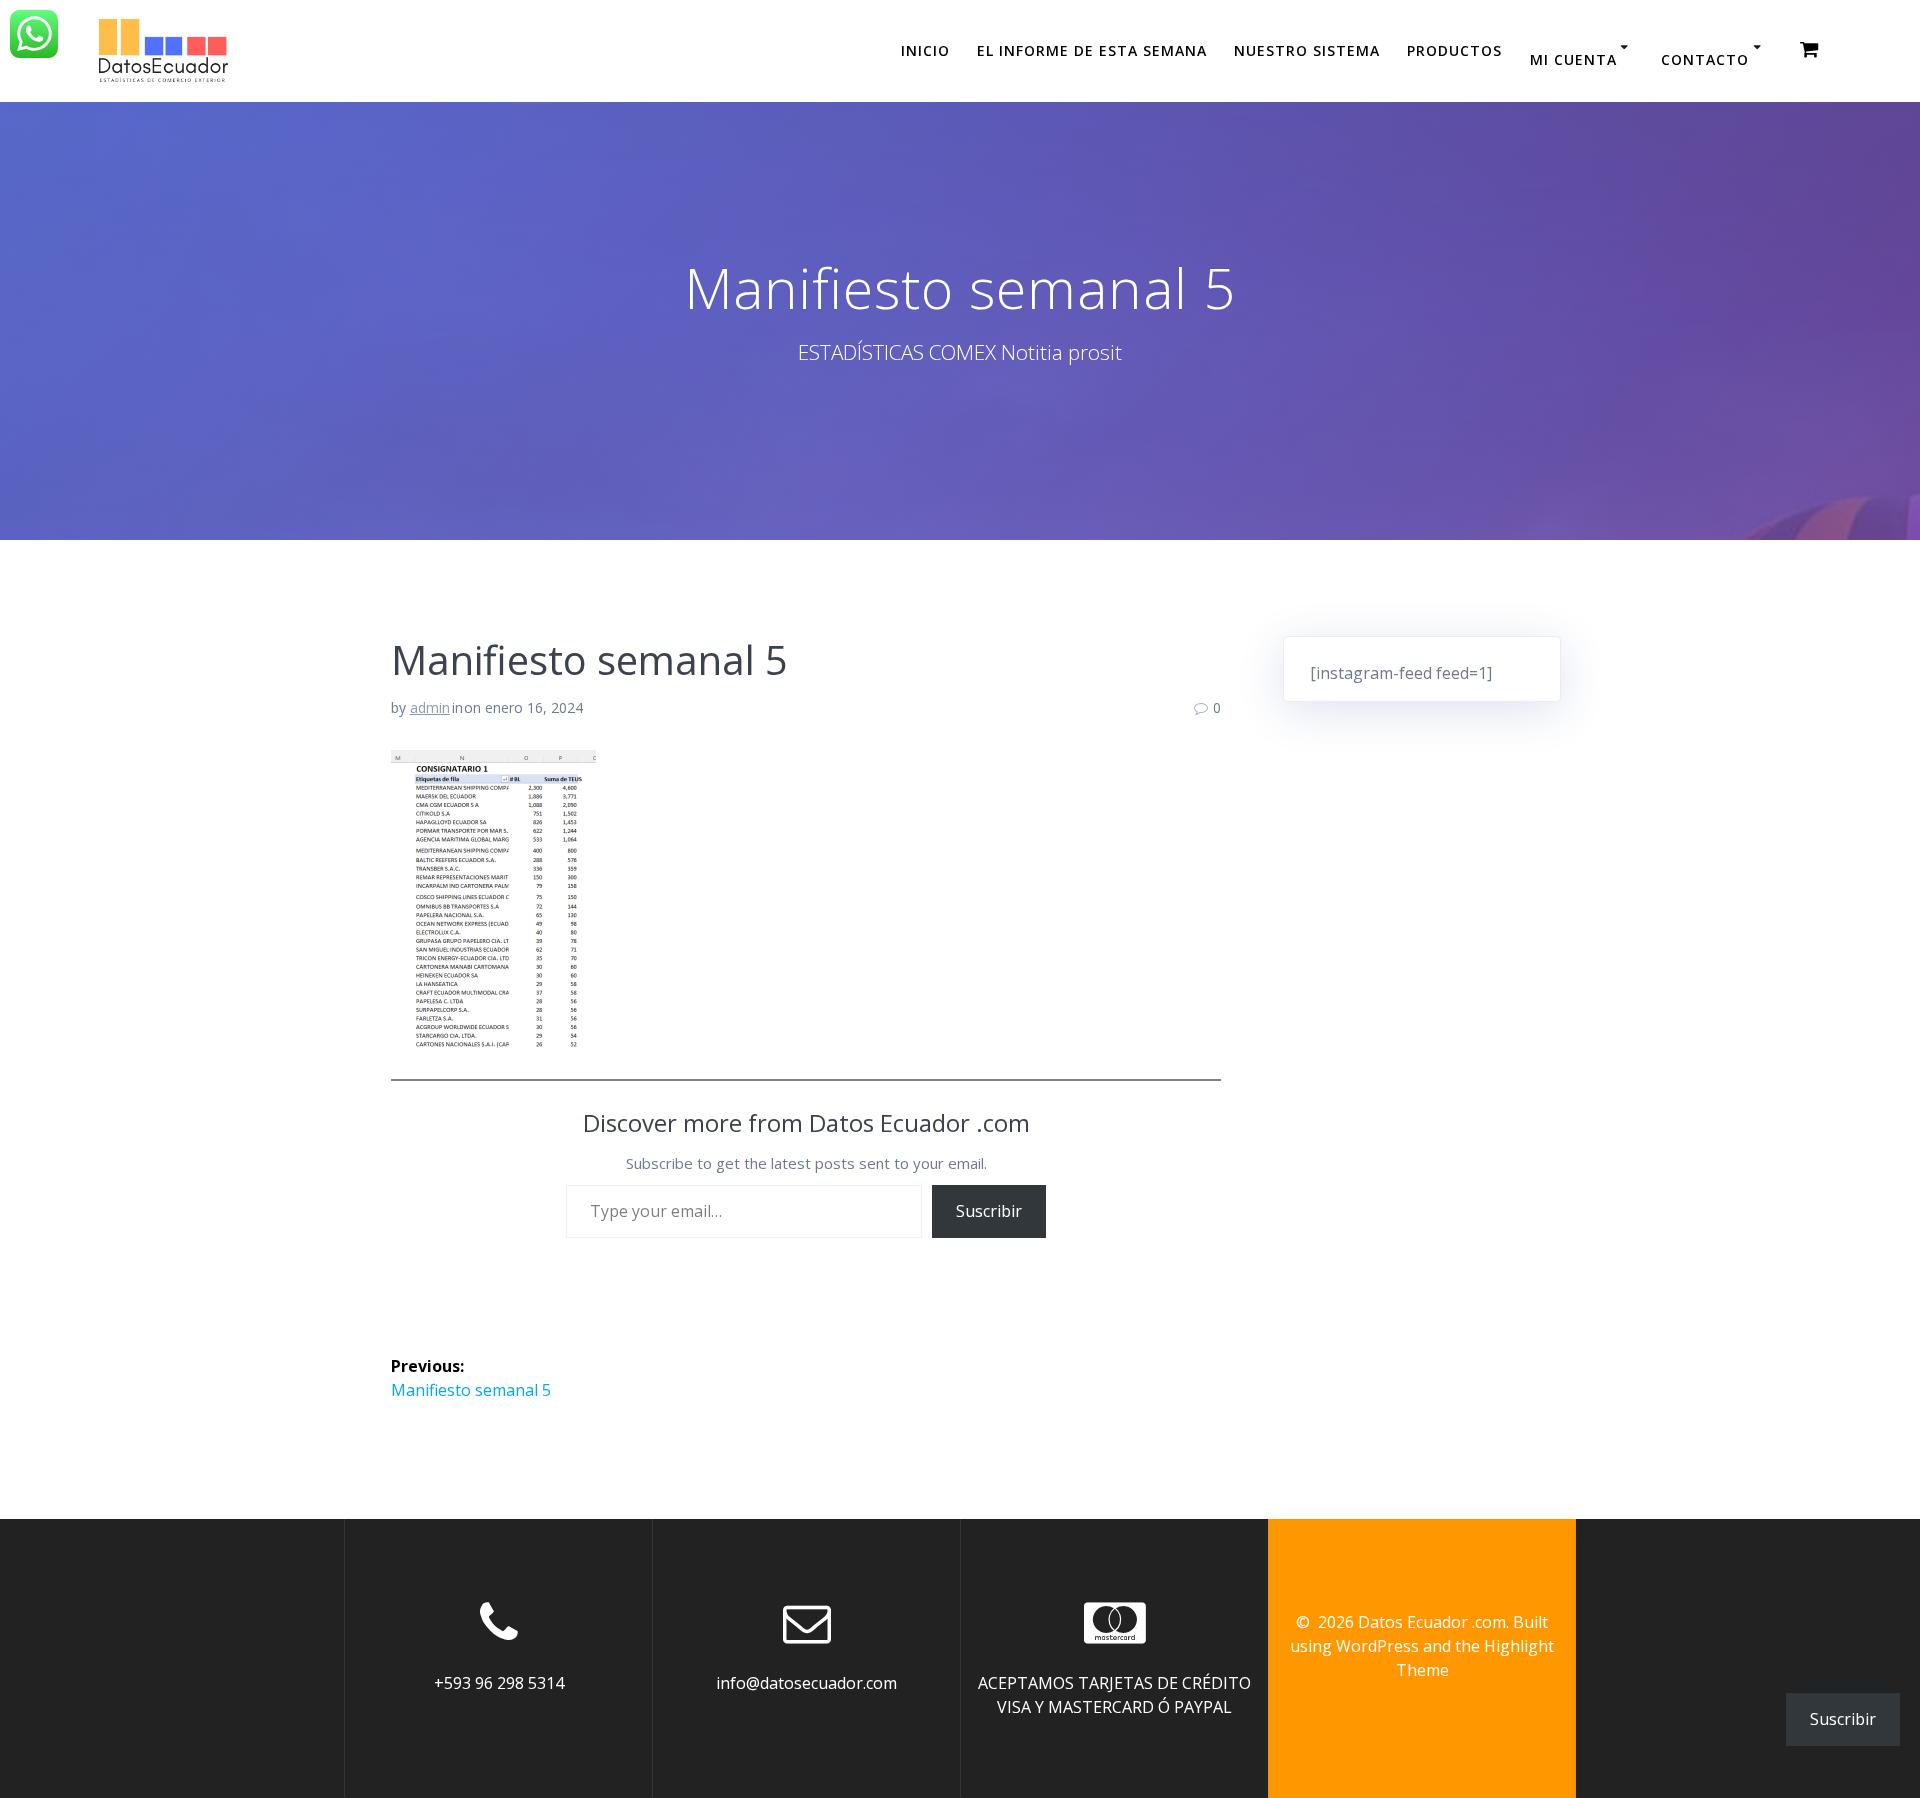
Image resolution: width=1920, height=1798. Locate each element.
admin (430, 707)
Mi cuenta (1573, 59)
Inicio (925, 50)
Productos (1454, 50)
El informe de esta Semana (1092, 50)
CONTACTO (1705, 59)
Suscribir (989, 1211)
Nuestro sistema (1307, 50)
